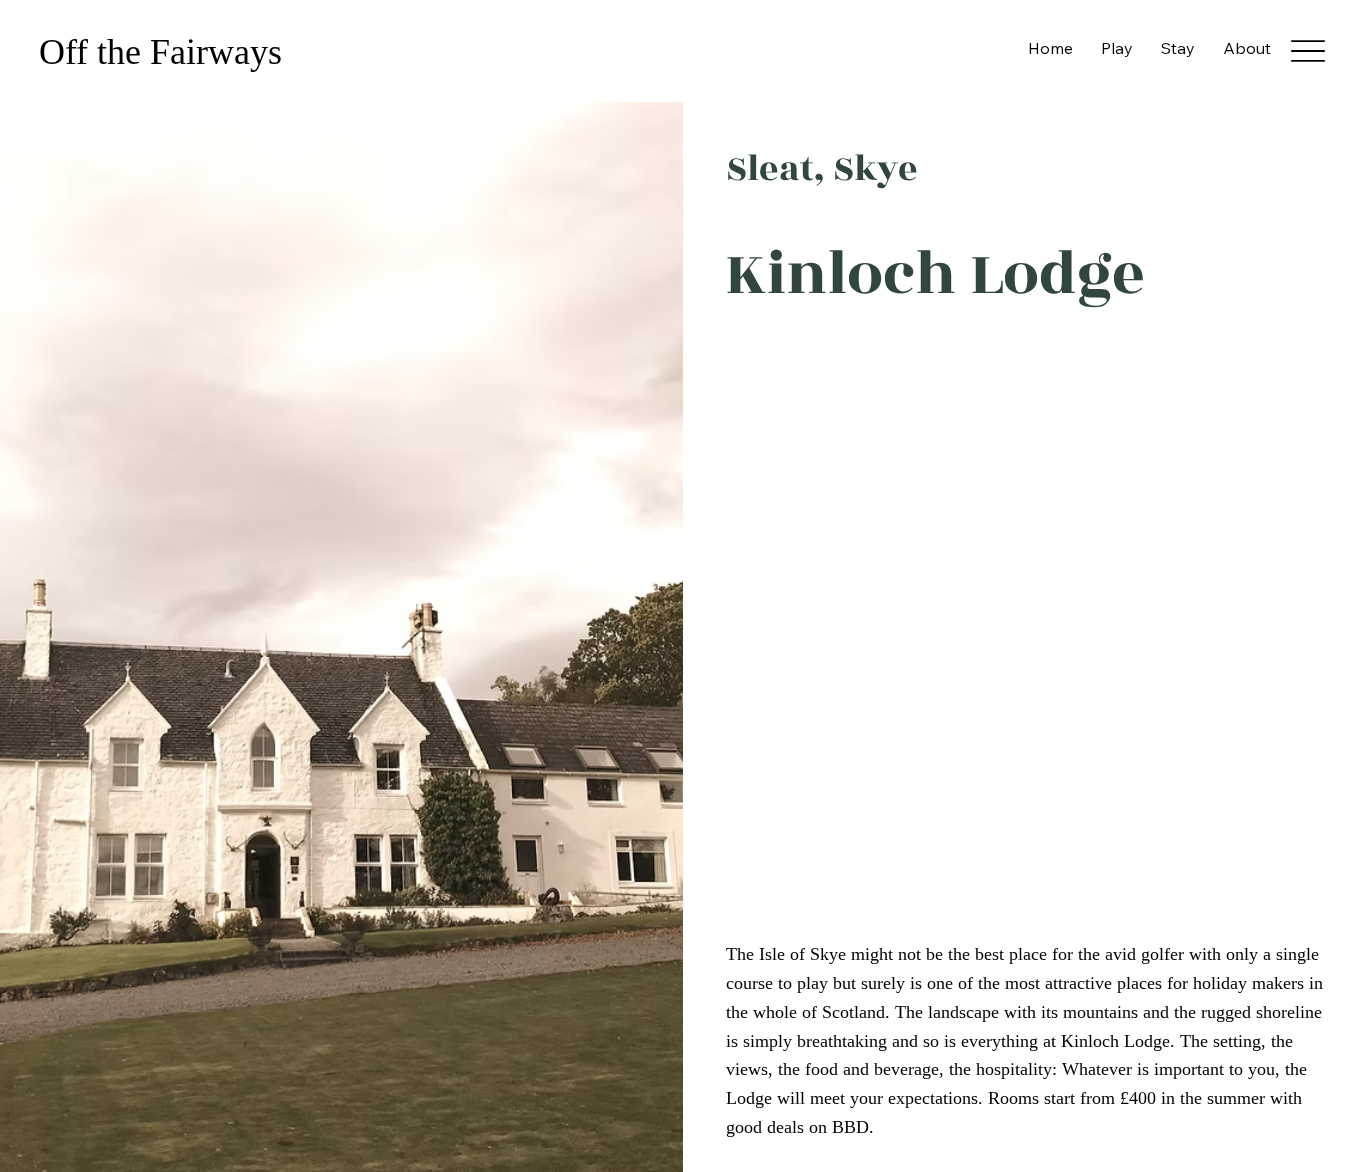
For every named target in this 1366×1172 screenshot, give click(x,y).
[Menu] (1307, 51)
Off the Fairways (165, 52)
